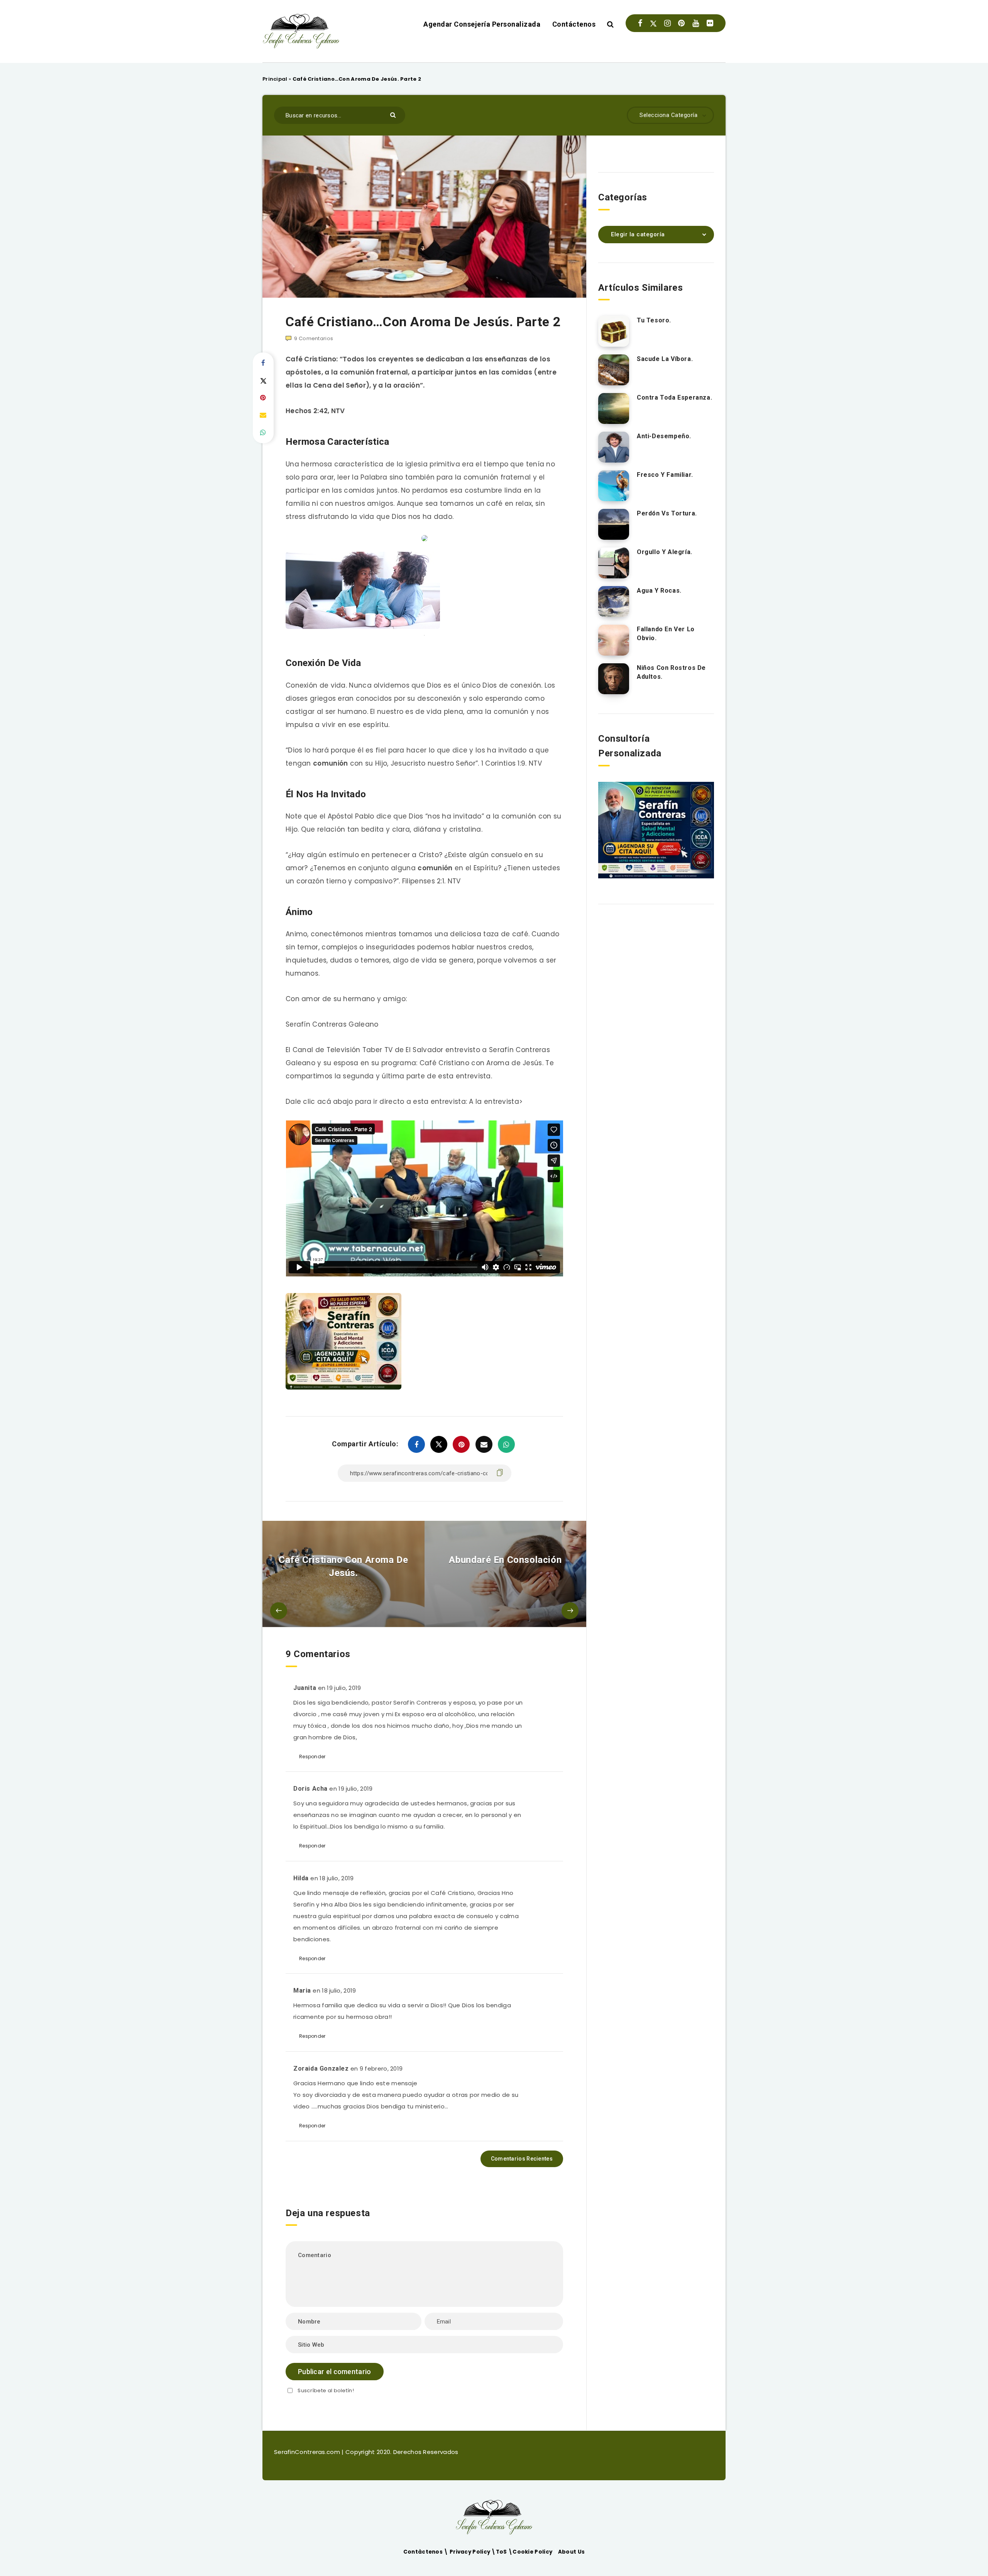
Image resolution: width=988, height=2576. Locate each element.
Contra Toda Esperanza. (674, 397)
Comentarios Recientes (522, 2159)
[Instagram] (667, 23)
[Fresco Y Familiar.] (614, 486)
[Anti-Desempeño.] (614, 447)
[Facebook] (640, 23)
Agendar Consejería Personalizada (482, 24)
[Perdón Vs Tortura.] (614, 524)
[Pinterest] (681, 23)
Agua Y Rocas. (659, 591)
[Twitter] (653, 23)
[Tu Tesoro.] (614, 331)
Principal (275, 79)
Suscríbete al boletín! (326, 2390)
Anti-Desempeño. (664, 436)
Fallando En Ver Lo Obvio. (666, 634)
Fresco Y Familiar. (665, 475)
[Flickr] (710, 23)
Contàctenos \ (426, 2552)
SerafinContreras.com (308, 2452)
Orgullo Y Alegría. (665, 552)
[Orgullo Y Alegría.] (614, 563)
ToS (502, 2552)
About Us (571, 2552)
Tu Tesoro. (654, 320)
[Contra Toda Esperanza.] (614, 408)
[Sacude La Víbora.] (614, 370)
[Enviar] (394, 114)
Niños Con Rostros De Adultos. (671, 672)
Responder (312, 1757)
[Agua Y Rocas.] (614, 602)
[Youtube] (696, 23)
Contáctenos (574, 24)
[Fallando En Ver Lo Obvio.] (614, 640)
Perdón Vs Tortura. (667, 513)
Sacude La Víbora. (665, 359)
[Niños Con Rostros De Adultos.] (614, 679)
